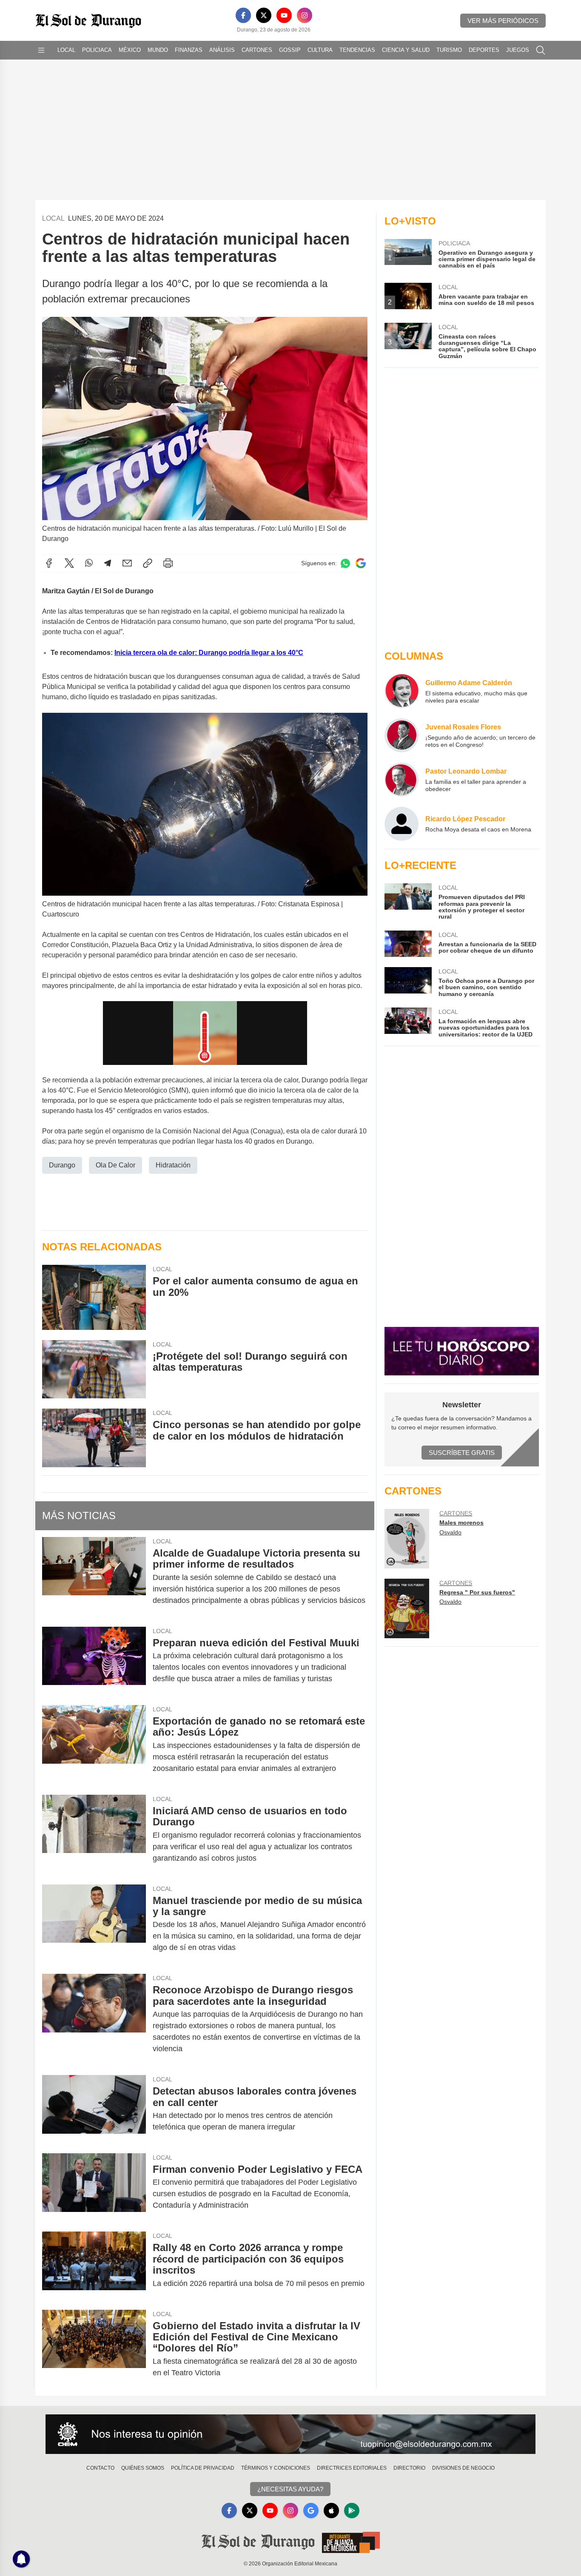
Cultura (320, 50)
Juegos (518, 50)
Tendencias (357, 50)
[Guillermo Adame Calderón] (402, 691)
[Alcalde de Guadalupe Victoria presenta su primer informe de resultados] (94, 1577)
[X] (264, 15)
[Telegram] (108, 563)
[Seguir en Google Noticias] (361, 563)
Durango (62, 1165)
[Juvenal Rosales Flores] (402, 735)
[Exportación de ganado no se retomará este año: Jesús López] (94, 1745)
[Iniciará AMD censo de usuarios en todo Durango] (94, 1835)
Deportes (484, 50)
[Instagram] (305, 15)
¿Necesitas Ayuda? (290, 2489)
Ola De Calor (115, 1165)
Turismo (449, 50)
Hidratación (173, 1165)
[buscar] (541, 50)
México (130, 50)
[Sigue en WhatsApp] (345, 563)
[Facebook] (243, 15)
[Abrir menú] (41, 50)
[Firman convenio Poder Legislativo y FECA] (94, 2187)
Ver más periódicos (503, 21)
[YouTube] (284, 15)
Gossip (290, 50)
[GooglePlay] (352, 2511)
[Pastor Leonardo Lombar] (402, 780)
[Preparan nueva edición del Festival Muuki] (94, 1661)
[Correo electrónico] (127, 563)
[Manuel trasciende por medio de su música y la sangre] (94, 1924)
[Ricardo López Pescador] (402, 824)
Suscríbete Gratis (462, 1453)
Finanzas (189, 50)
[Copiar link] (148, 563)
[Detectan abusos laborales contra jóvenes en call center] (94, 2109)
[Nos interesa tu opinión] (290, 2434)
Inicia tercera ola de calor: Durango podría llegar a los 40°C (209, 653)
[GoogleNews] (311, 2511)
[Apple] (331, 2511)
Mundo (158, 50)
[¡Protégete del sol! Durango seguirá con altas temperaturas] (94, 1369)
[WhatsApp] (89, 563)
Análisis (222, 50)
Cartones (257, 50)
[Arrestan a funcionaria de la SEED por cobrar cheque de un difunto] (408, 944)
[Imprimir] (168, 563)
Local (66, 50)
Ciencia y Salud (406, 50)
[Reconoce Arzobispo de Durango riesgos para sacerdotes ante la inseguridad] (94, 2019)
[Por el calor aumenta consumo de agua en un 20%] (94, 1297)
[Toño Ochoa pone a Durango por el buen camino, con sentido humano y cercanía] (408, 982)
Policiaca (97, 50)
